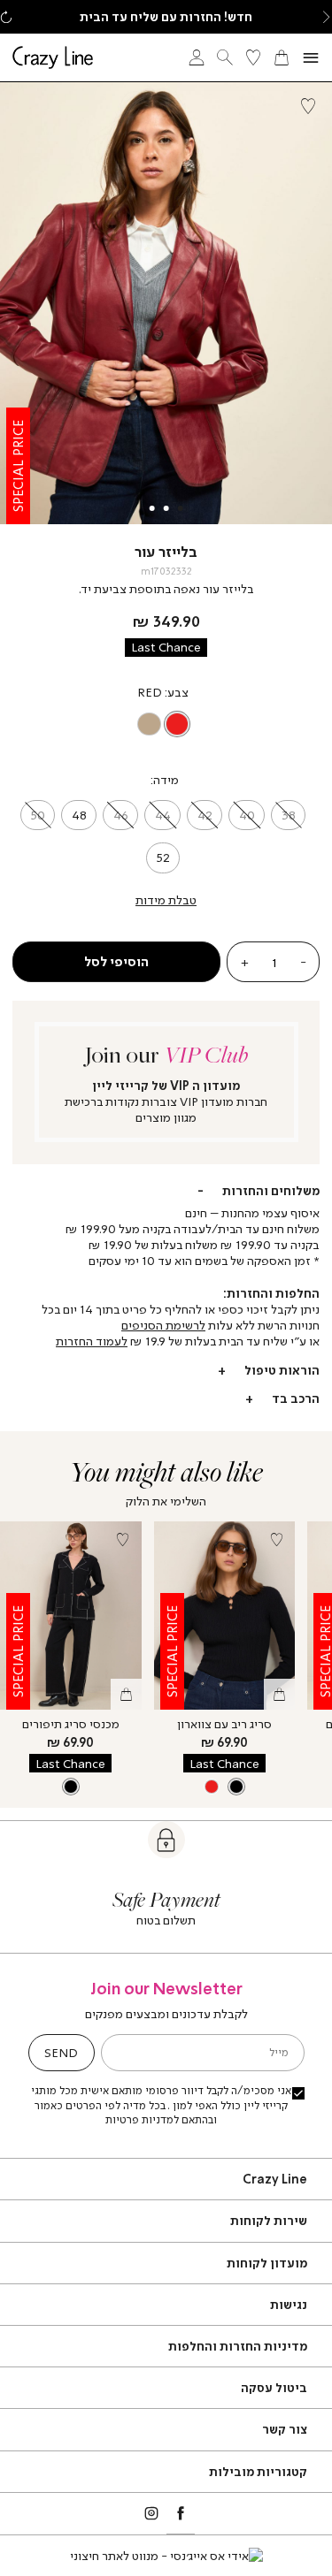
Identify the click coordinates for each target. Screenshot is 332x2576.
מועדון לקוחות (267, 2263)
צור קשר (285, 2429)
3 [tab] (152, 508)
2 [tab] (166, 508)
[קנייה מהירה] (126, 1694)
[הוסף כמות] (244, 961)
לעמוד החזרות (92, 1341)
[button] (326, 17)
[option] (178, 724)
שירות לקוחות (269, 2220)
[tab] (166, 1191)
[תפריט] (311, 58)
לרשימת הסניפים (163, 1325)
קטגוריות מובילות (258, 2471)
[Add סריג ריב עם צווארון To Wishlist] (276, 1540)
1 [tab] (180, 508)
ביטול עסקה (274, 2387)
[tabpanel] (166, 303)
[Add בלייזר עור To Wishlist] (309, 106)
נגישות (289, 2304)
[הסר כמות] (304, 961)
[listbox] (163, 724)
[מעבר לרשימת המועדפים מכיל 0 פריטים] (253, 57)
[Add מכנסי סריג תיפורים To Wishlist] (123, 1540)
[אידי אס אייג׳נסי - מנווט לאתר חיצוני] (166, 2556)
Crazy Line (275, 2179)
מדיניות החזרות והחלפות (238, 2346)
